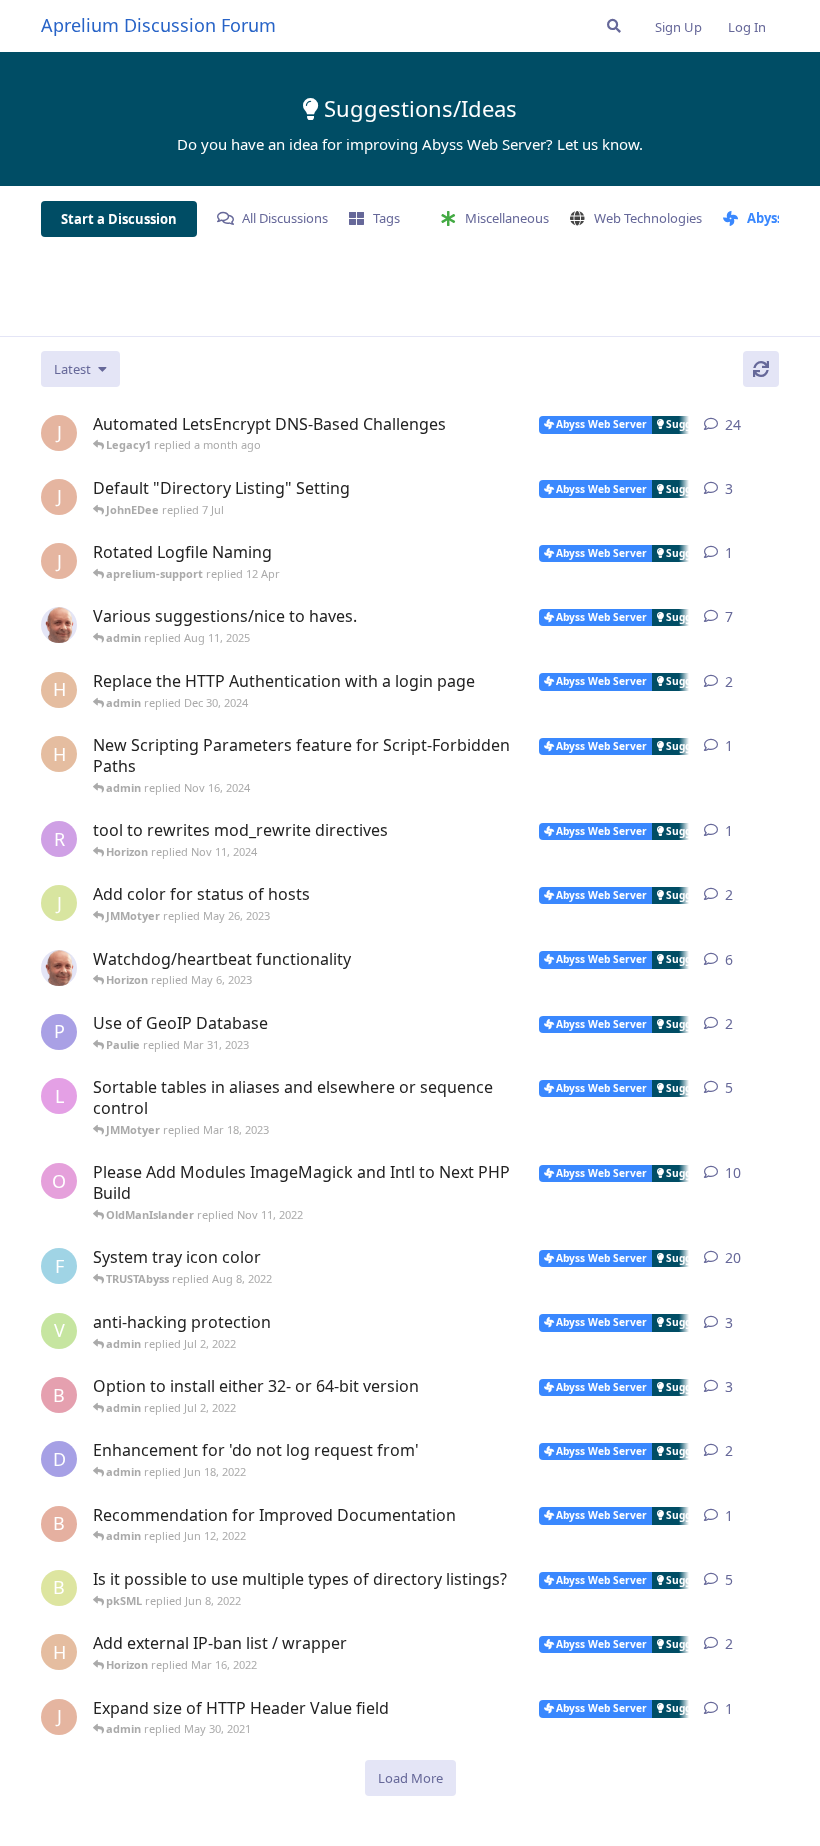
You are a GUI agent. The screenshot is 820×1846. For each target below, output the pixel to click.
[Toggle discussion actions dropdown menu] (771, 425)
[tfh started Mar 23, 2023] (59, 968)
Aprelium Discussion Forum (158, 25)
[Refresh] (761, 369)
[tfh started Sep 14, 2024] (59, 625)
